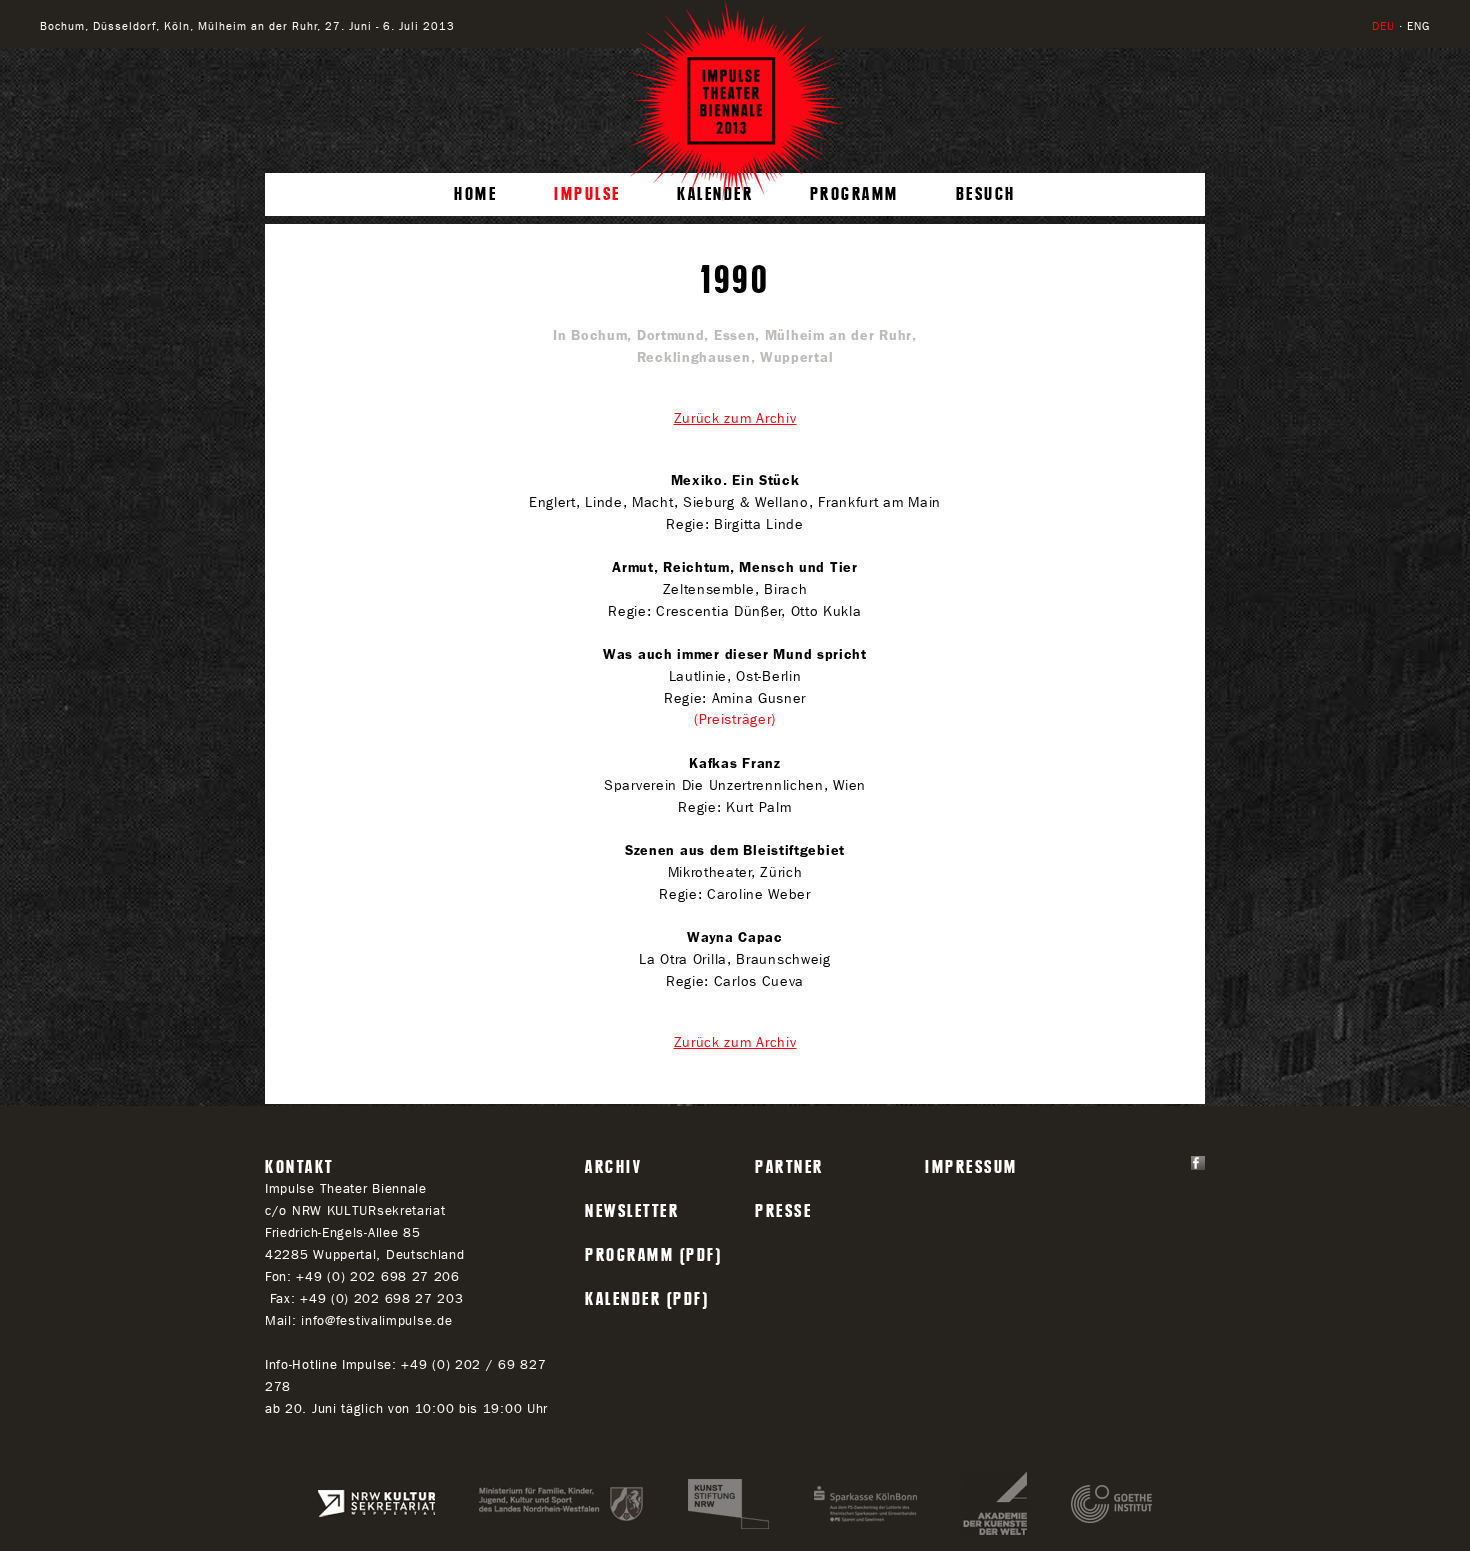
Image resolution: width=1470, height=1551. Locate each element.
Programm (854, 194)
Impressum (971, 1167)
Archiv (613, 1167)
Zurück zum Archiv (735, 418)
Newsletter (632, 1211)
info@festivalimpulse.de (376, 1320)
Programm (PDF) (653, 1255)
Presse (783, 1211)
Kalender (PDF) (647, 1299)
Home (475, 194)
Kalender (715, 194)
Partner (789, 1167)
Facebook (1198, 1163)
